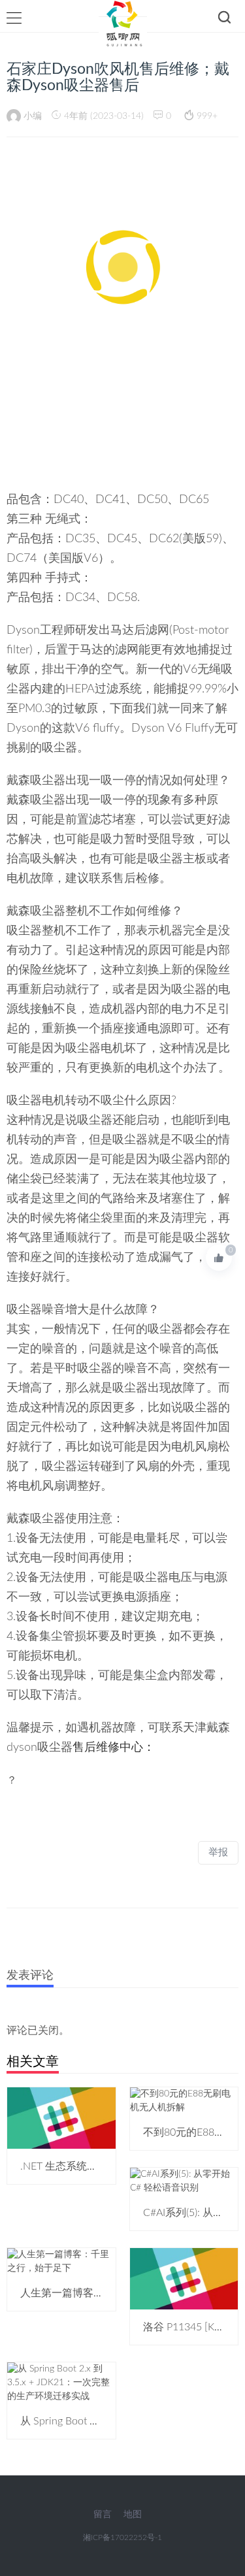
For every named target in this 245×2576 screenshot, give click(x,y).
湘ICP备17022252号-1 (122, 2537)
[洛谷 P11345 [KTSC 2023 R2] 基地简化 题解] (184, 2279)
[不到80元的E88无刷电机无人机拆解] (184, 2101)
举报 (218, 1852)
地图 (133, 2515)
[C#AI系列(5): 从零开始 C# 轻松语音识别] (184, 2181)
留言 (103, 2515)
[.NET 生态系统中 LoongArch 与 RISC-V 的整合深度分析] (61, 2118)
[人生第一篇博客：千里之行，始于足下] (61, 2262)
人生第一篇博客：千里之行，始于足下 (109, 2293)
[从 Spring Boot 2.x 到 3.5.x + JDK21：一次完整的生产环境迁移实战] (61, 2383)
